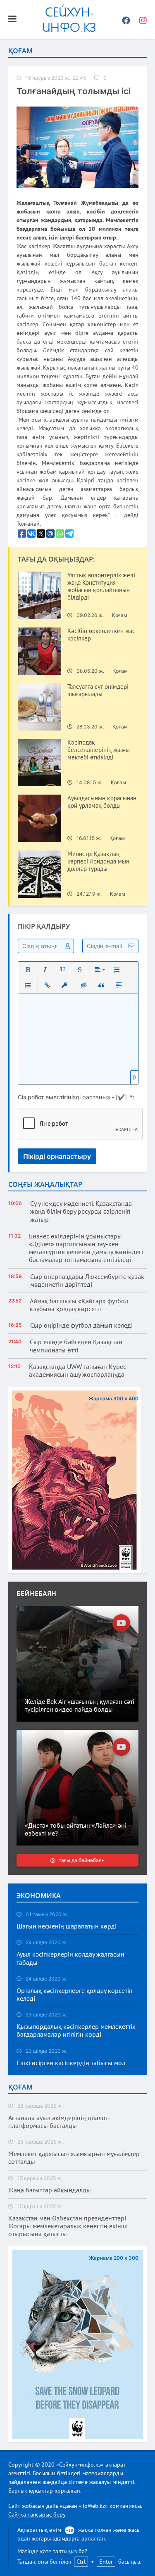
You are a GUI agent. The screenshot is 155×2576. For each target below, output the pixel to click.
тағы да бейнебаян (82, 1860)
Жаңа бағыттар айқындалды (50, 2190)
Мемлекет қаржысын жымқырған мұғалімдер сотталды (74, 2158)
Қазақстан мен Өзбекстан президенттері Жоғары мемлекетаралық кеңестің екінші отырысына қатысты (68, 2226)
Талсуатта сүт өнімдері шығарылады (98, 690)
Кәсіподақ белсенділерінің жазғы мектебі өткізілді (99, 750)
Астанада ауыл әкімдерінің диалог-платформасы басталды (59, 2122)
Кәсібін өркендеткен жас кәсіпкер (101, 635)
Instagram (141, 19)
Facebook (124, 19)
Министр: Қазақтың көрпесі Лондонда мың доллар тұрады (98, 861)
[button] (28, 970)
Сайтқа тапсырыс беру (37, 2514)
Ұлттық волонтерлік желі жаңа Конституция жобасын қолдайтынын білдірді (101, 586)
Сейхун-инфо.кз (69, 19)
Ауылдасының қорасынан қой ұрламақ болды (102, 802)
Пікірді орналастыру (57, 1156)
